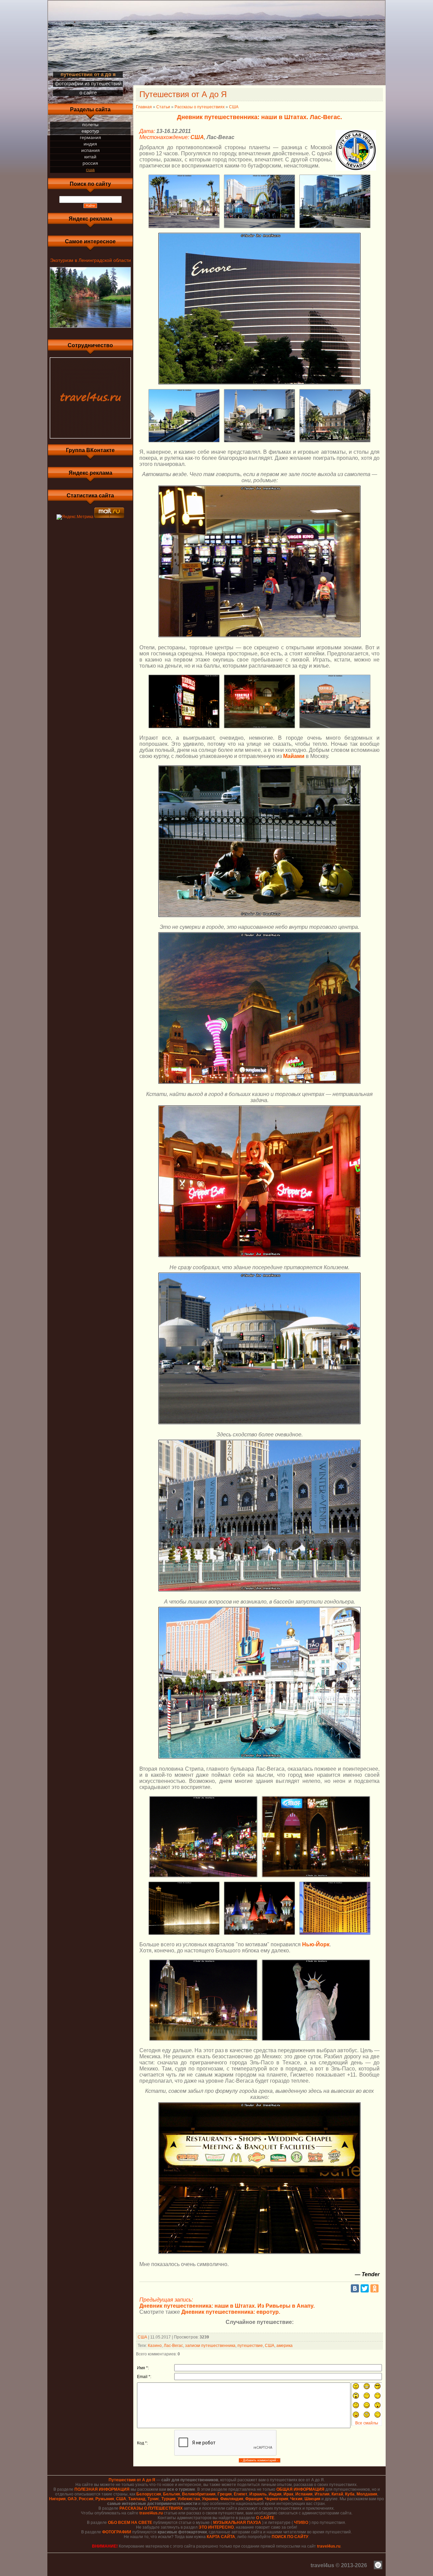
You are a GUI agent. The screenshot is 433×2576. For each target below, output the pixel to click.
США (90, 170)
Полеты (90, 125)
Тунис (153, 2499)
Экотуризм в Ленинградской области (90, 260)
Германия (90, 137)
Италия (322, 2494)
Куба (350, 2494)
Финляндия (232, 2499)
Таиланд (137, 2499)
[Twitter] (365, 2288)
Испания (90, 150)
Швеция (312, 2499)
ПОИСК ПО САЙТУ (290, 2537)
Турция (168, 2499)
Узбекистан (189, 2499)
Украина (210, 2499)
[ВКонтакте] (355, 2288)
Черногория (277, 2499)
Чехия (296, 2499)
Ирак (288, 2494)
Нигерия (57, 2499)
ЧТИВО (301, 2523)
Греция (225, 2494)
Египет (241, 2494)
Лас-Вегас (173, 2346)
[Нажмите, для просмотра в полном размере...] (184, 228)
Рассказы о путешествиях (200, 107)
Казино (155, 2346)
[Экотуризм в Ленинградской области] (90, 328)
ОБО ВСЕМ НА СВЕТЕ (130, 2523)
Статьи (163, 107)
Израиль (258, 2494)
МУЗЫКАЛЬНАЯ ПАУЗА (237, 2523)
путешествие (250, 2346)
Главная (144, 107)
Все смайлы (367, 2423)
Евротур (90, 131)
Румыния (105, 2499)
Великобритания (199, 2494)
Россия (90, 163)
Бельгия (172, 2494)
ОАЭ (72, 2499)
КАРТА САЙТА (221, 2537)
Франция (254, 2499)
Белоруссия (149, 2494)
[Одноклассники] (374, 2288)
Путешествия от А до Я (132, 2480)
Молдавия (367, 2494)
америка (284, 2346)
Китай (90, 157)
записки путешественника (210, 2346)
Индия (90, 144)
